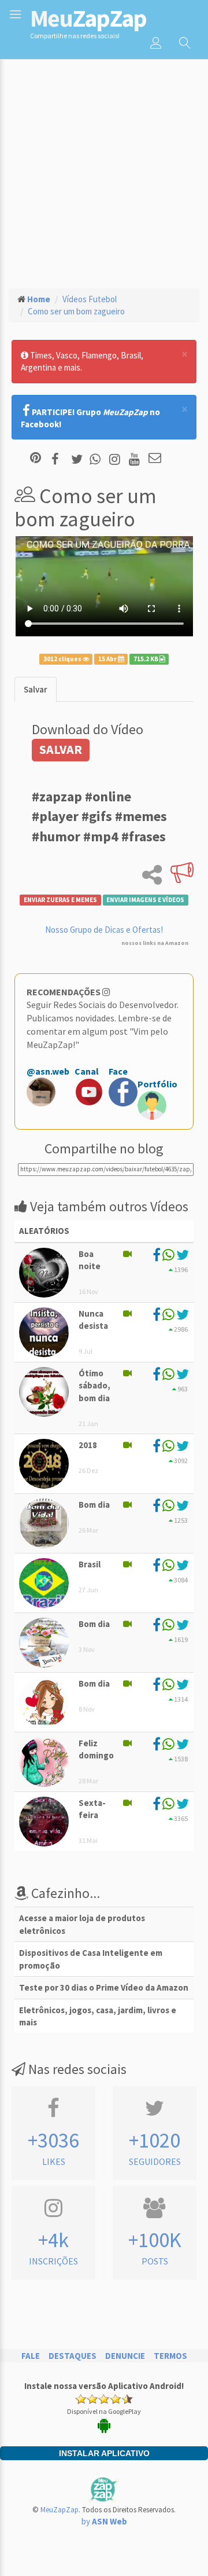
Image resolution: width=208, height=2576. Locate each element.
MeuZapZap (60, 2510)
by (104, 2521)
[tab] (36, 689)
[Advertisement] (104, 168)
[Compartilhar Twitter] (79, 459)
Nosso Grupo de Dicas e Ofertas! (104, 930)
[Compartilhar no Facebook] (59, 459)
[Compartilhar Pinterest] (36, 459)
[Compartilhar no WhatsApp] (98, 459)
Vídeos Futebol (90, 299)
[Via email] (155, 459)
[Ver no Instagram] (116, 459)
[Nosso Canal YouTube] (136, 459)
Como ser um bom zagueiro (76, 311)
